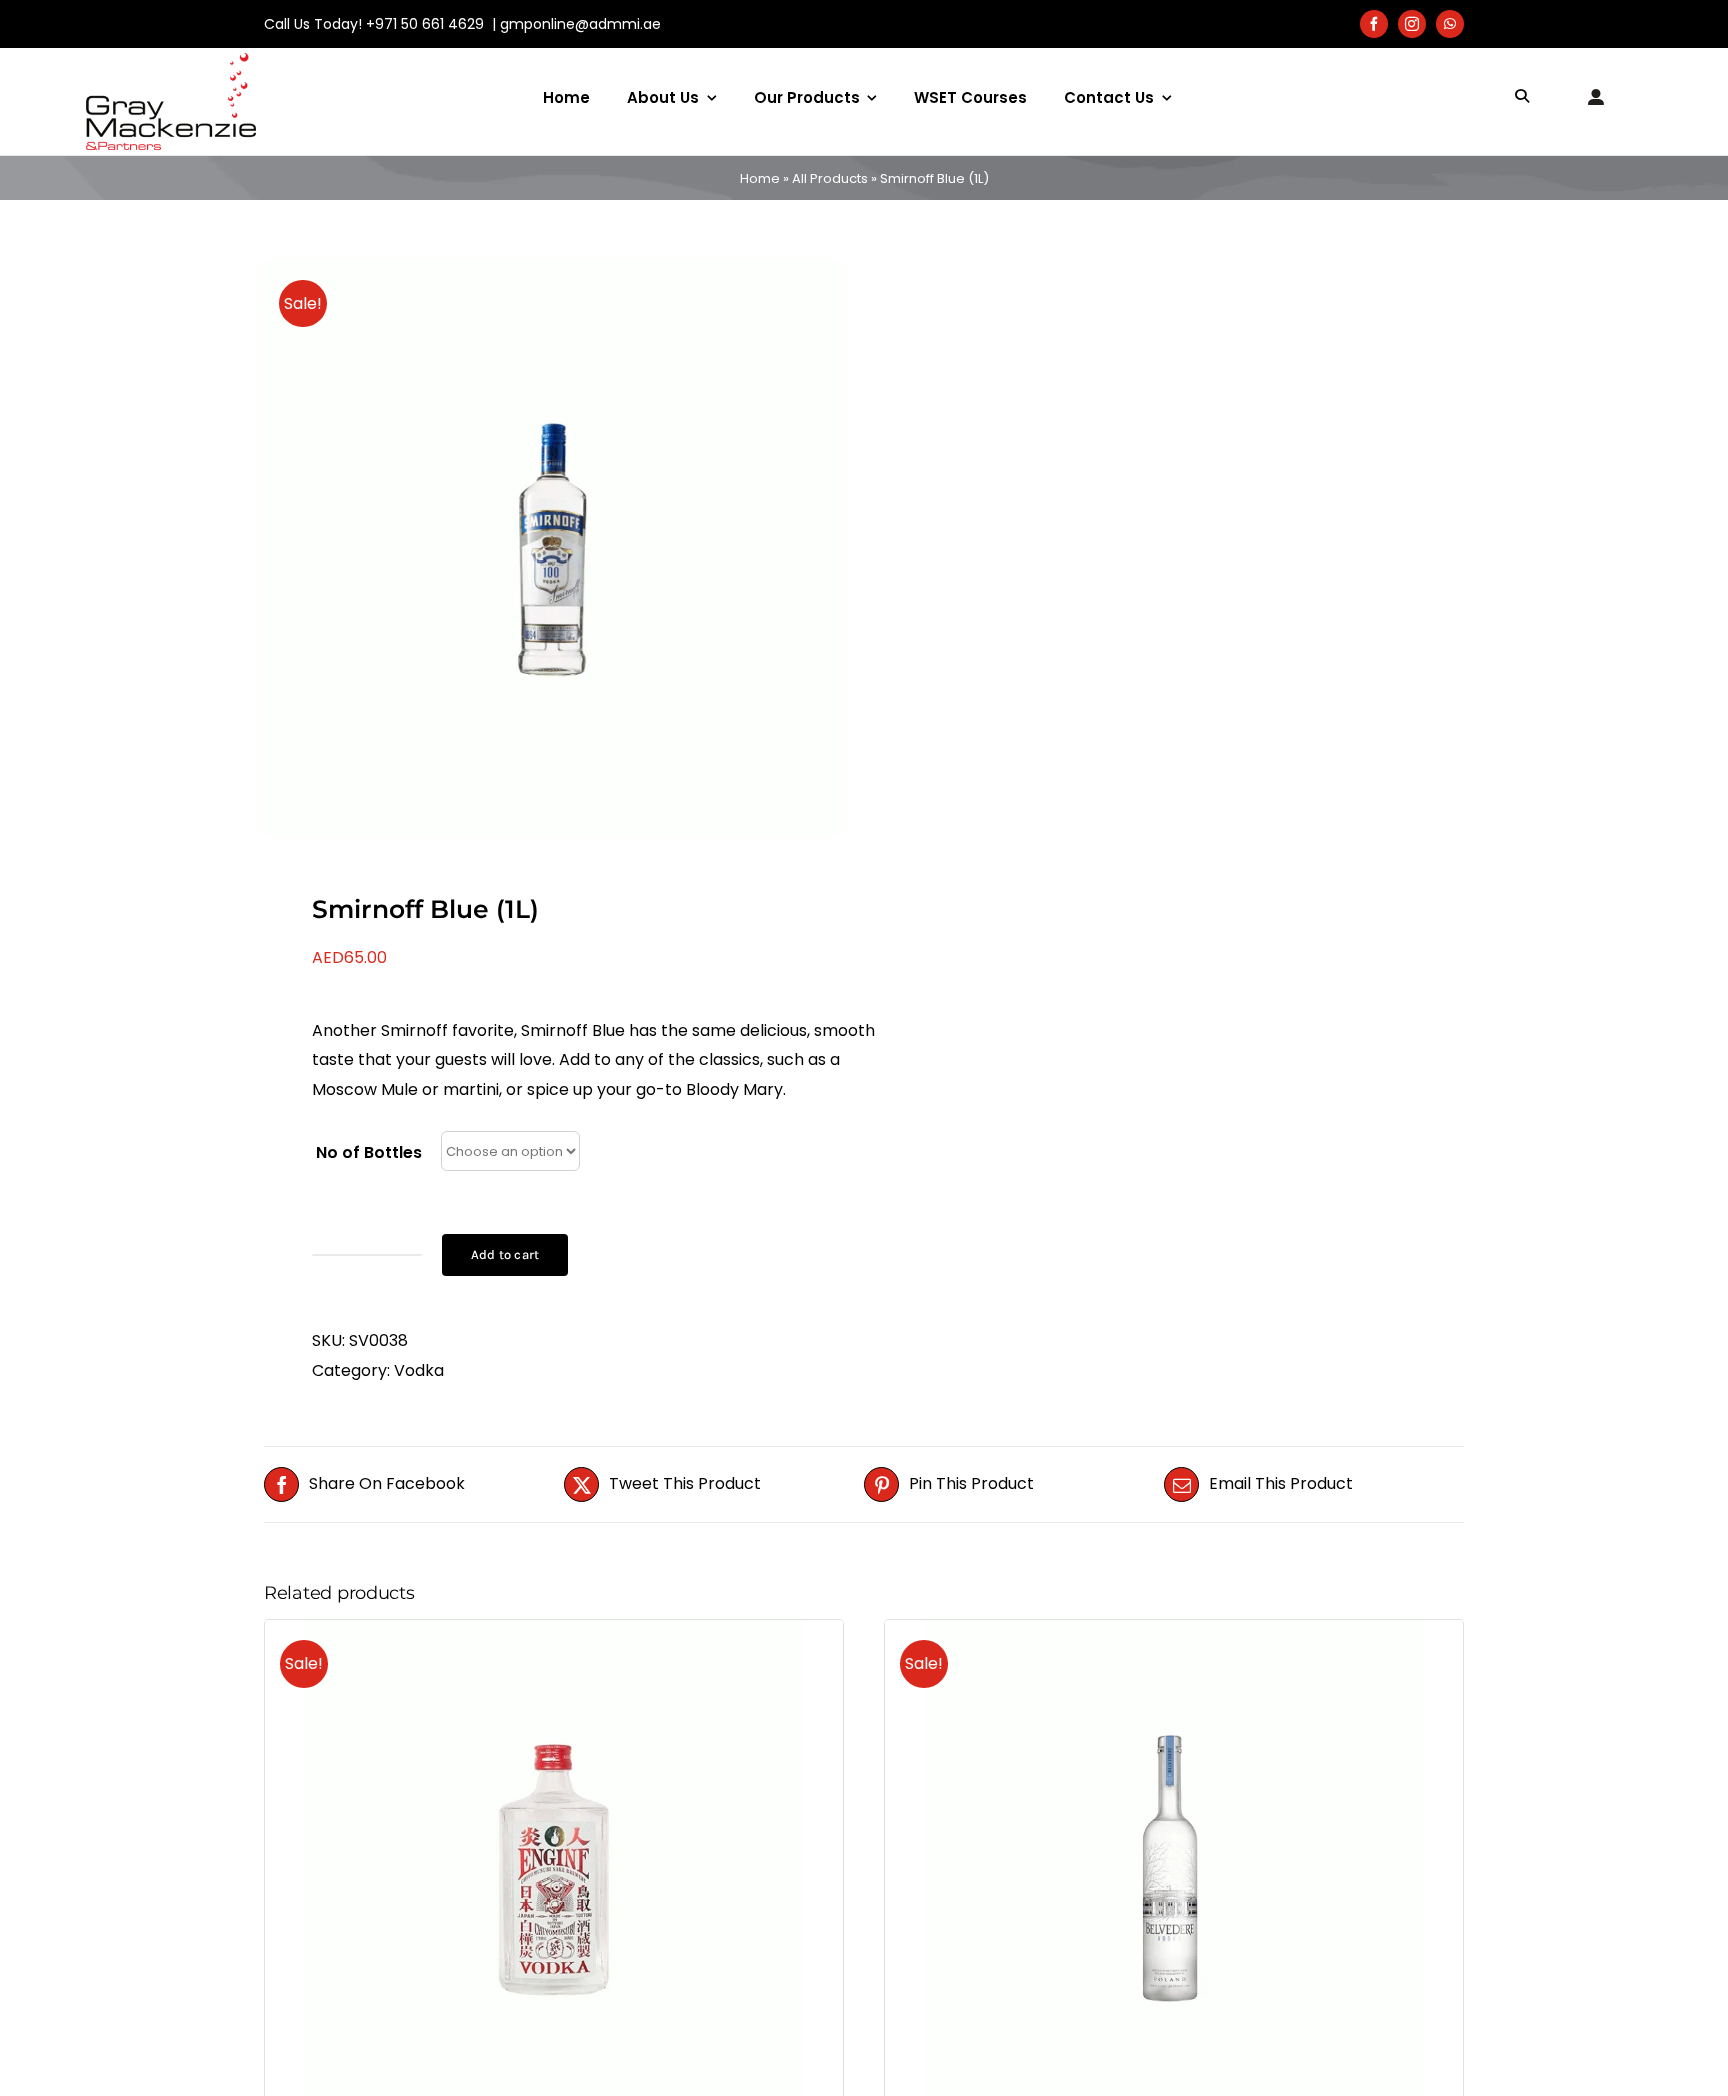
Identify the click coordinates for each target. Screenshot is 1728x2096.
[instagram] (1412, 24)
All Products (830, 178)
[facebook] (1374, 24)
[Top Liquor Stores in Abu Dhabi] (171, 60)
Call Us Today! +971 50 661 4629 (376, 24)
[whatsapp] (1450, 24)
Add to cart (505, 1254)
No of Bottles (369, 1152)
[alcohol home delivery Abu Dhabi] (552, 548)
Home (760, 178)
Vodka (419, 1370)
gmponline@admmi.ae (580, 24)
